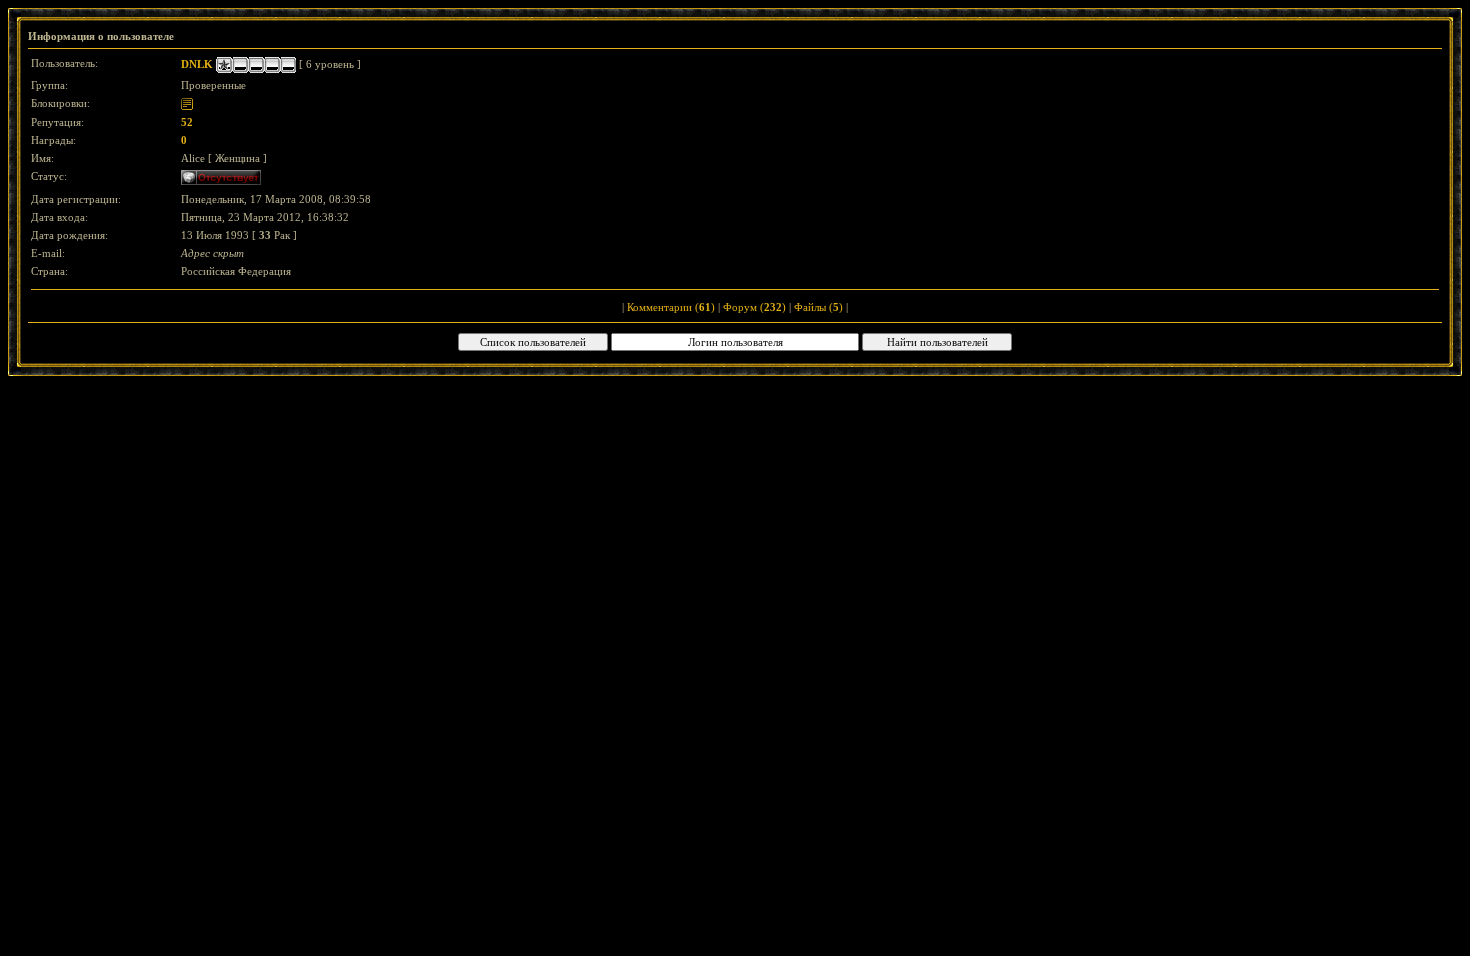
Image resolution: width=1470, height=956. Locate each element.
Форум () (754, 307)
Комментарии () (671, 307)
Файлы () (818, 307)
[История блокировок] (187, 103)
